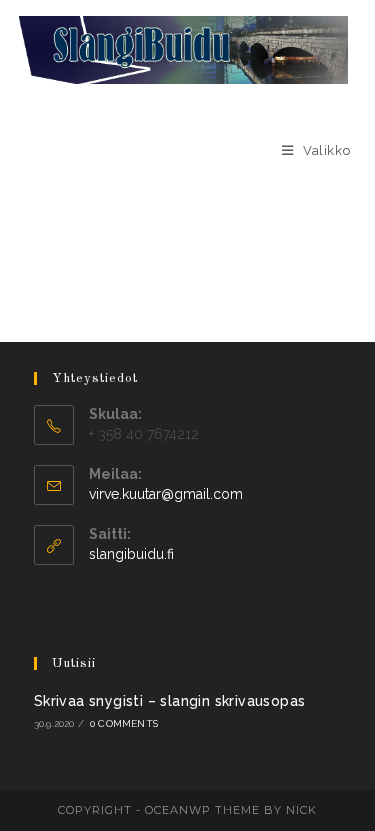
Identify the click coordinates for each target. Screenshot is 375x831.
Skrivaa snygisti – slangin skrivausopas (170, 701)
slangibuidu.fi (131, 554)
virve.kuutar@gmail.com (166, 494)
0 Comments (124, 723)
